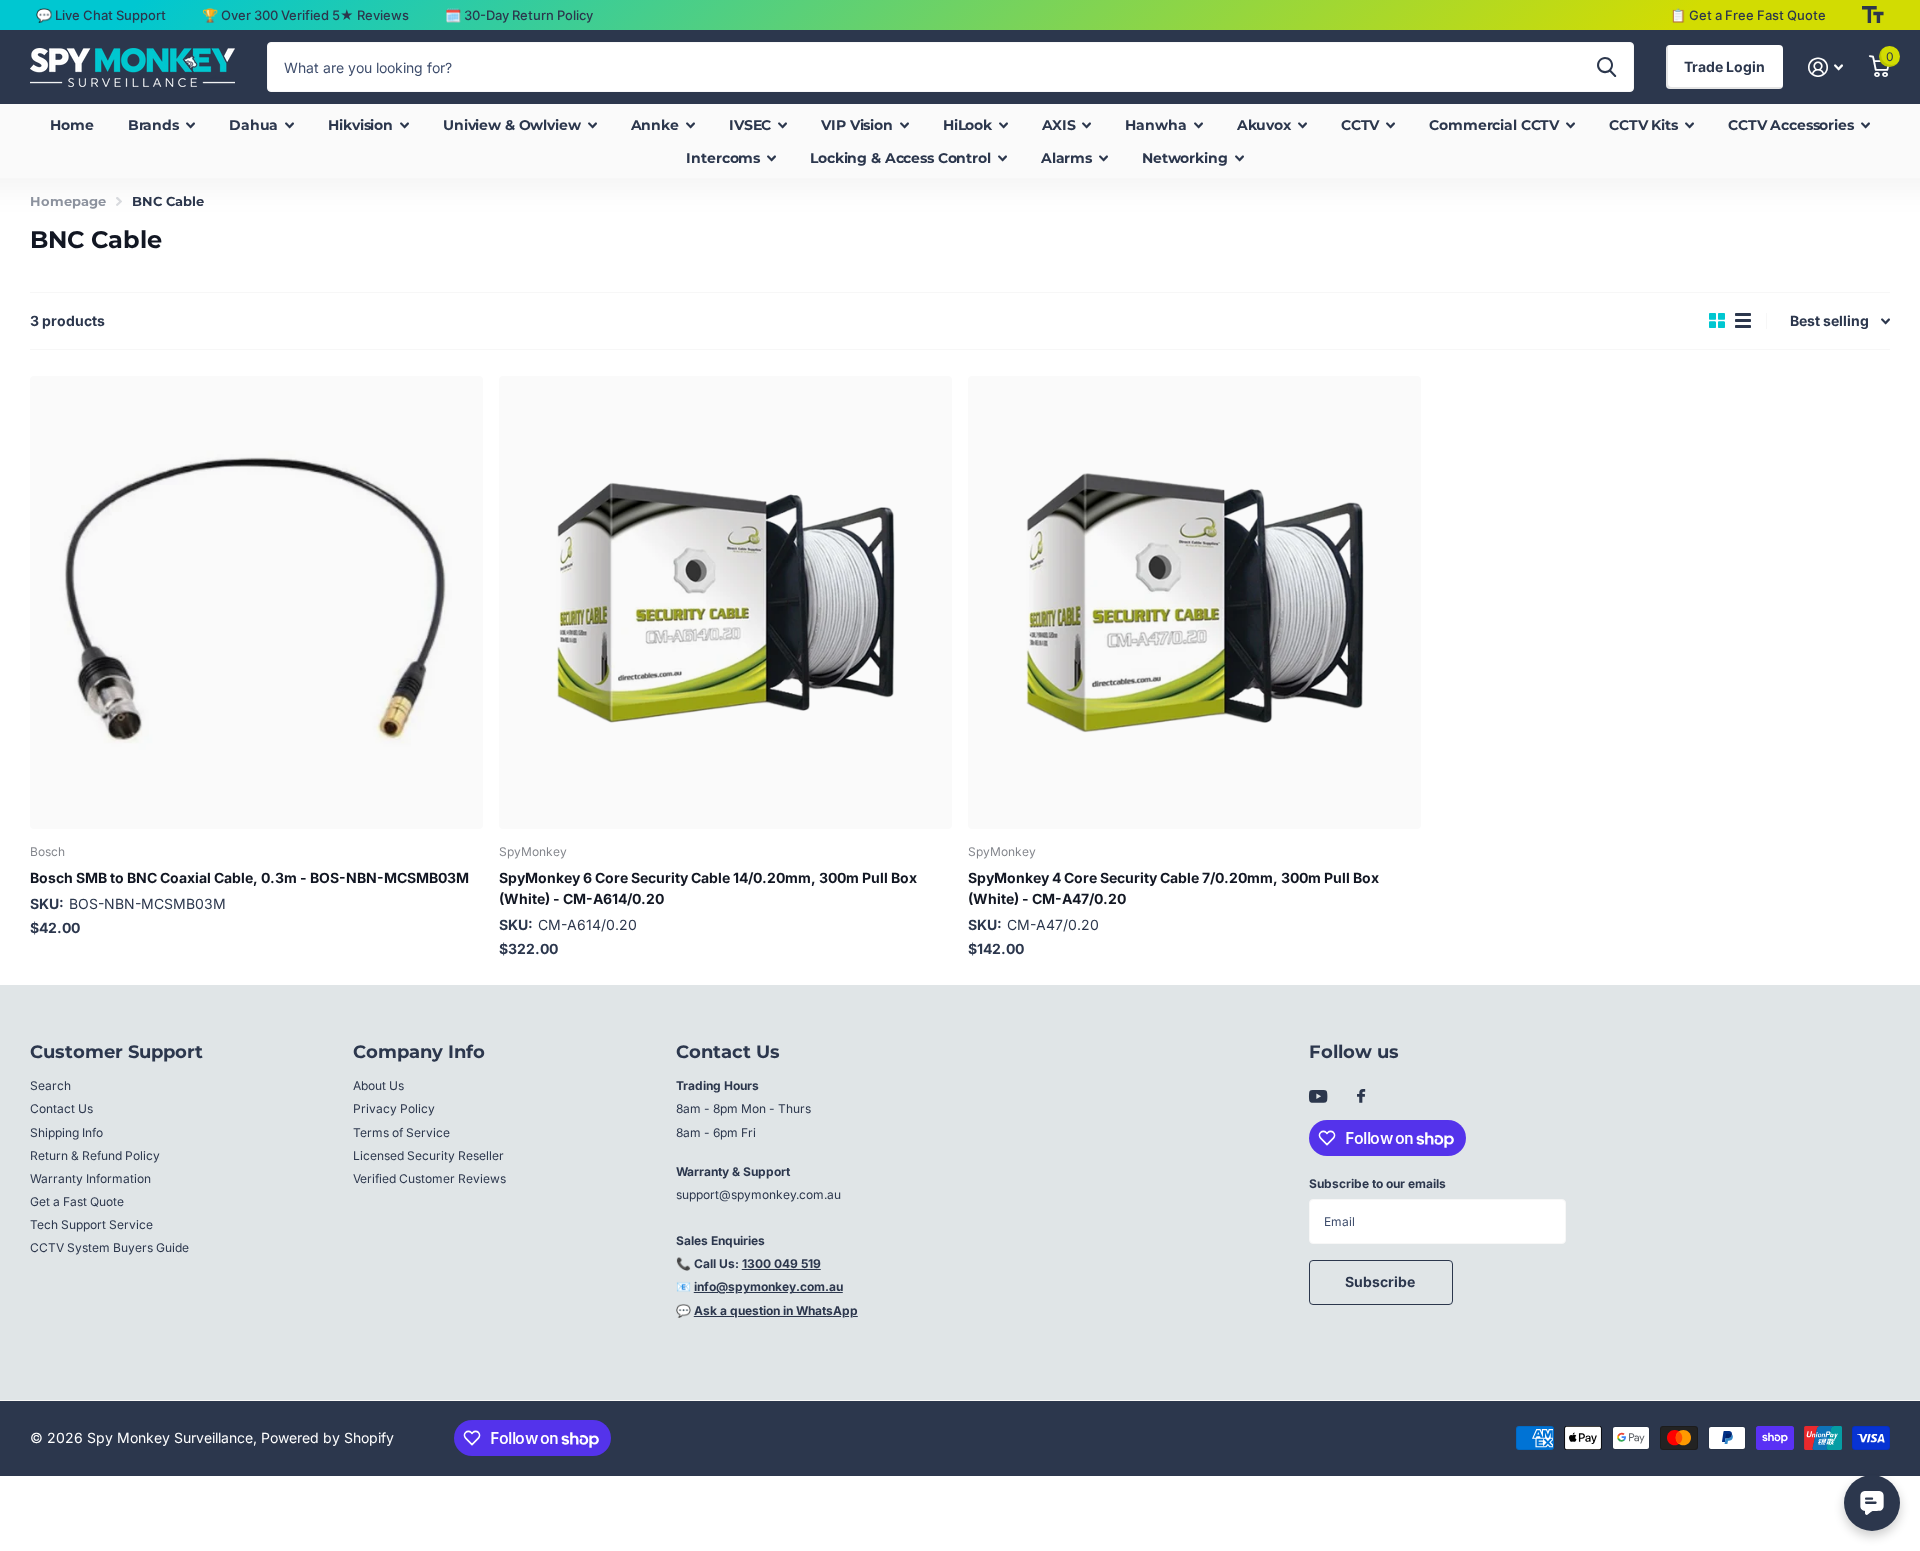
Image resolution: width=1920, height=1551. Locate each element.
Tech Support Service (91, 1224)
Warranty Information (90, 1178)
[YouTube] (1318, 1097)
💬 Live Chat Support (101, 15)
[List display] (1743, 321)
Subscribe (1381, 1281)
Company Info (419, 1052)
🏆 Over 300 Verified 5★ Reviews (305, 15)
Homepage (68, 201)
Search (50, 1085)
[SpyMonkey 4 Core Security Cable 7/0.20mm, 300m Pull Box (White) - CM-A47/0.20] (1194, 602)
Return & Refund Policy (95, 1155)
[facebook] (1361, 1097)
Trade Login (1724, 66)
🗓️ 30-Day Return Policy (519, 15)
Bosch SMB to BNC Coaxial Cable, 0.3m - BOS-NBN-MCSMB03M (249, 877)
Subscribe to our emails (1377, 1183)
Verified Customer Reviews (429, 1178)
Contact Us (61, 1108)
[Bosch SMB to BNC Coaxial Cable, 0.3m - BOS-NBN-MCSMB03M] (256, 602)
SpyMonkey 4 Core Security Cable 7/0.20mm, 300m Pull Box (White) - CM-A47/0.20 (1173, 888)
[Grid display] (1717, 321)
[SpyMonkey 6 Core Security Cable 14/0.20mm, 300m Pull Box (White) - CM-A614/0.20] (725, 602)
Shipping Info (66, 1132)
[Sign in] (1825, 67)
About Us (378, 1085)
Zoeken (1606, 67)
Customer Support (116, 1052)
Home (71, 125)
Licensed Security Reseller (428, 1155)
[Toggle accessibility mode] (1873, 15)
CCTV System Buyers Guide (109, 1247)
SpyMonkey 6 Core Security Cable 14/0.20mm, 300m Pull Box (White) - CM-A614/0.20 (708, 888)
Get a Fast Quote (77, 1201)
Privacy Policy (394, 1108)
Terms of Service (401, 1132)
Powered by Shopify (327, 1437)
